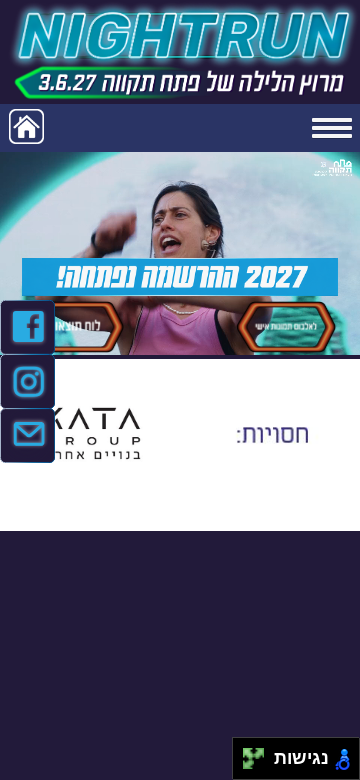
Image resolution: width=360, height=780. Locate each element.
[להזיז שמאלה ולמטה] (248, 764)
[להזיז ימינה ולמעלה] (259, 753)
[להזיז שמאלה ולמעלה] (248, 753)
